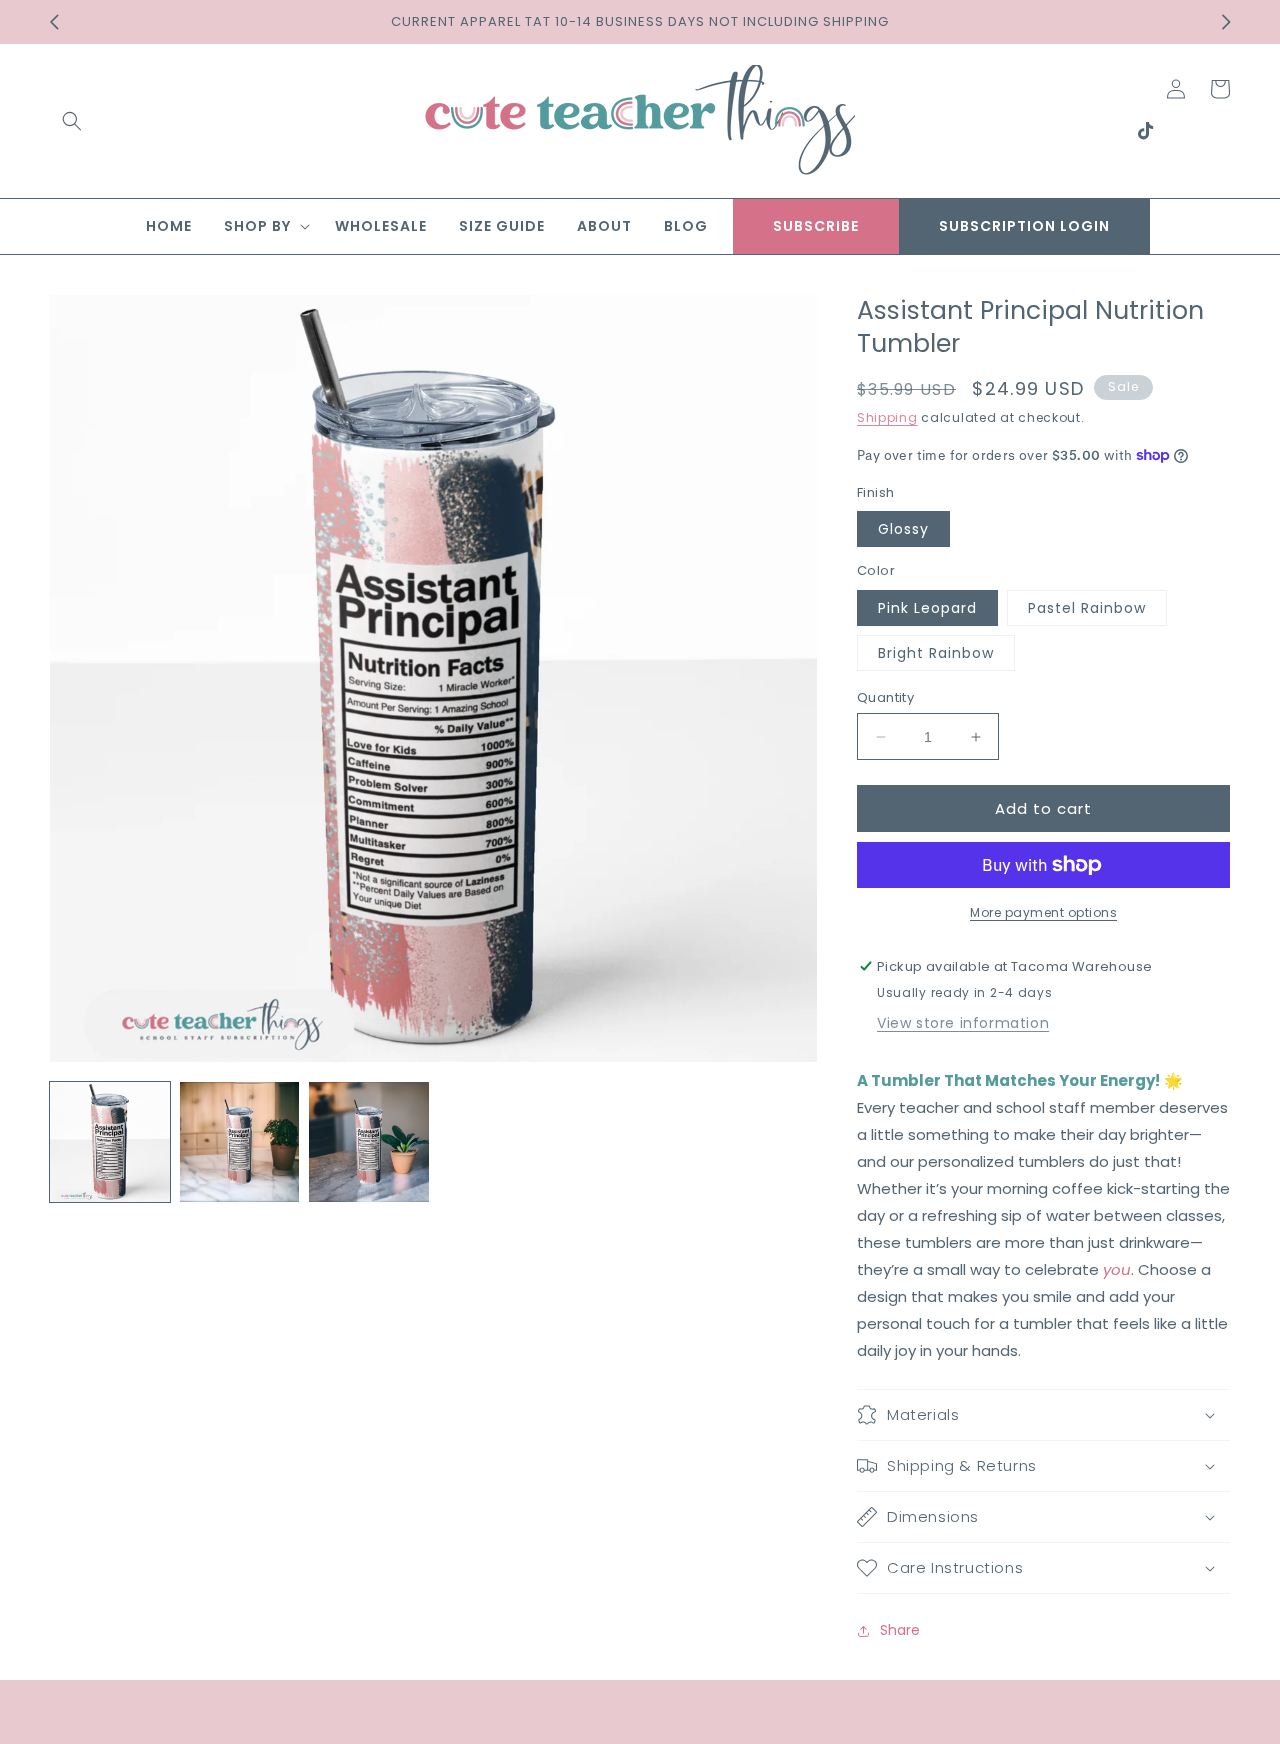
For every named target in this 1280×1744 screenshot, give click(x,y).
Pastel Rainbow (1087, 608)
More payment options (1043, 912)
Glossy (903, 529)
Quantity (885, 697)
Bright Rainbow (936, 653)
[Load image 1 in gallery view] (110, 1142)
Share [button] (900, 1630)
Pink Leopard (927, 608)
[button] (72, 121)
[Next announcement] (1226, 22)
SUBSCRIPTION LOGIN (1024, 226)
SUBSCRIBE (816, 226)
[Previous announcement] (54, 22)
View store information (963, 1023)
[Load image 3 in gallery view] (369, 1142)
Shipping (887, 417)
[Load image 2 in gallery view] (240, 1142)
